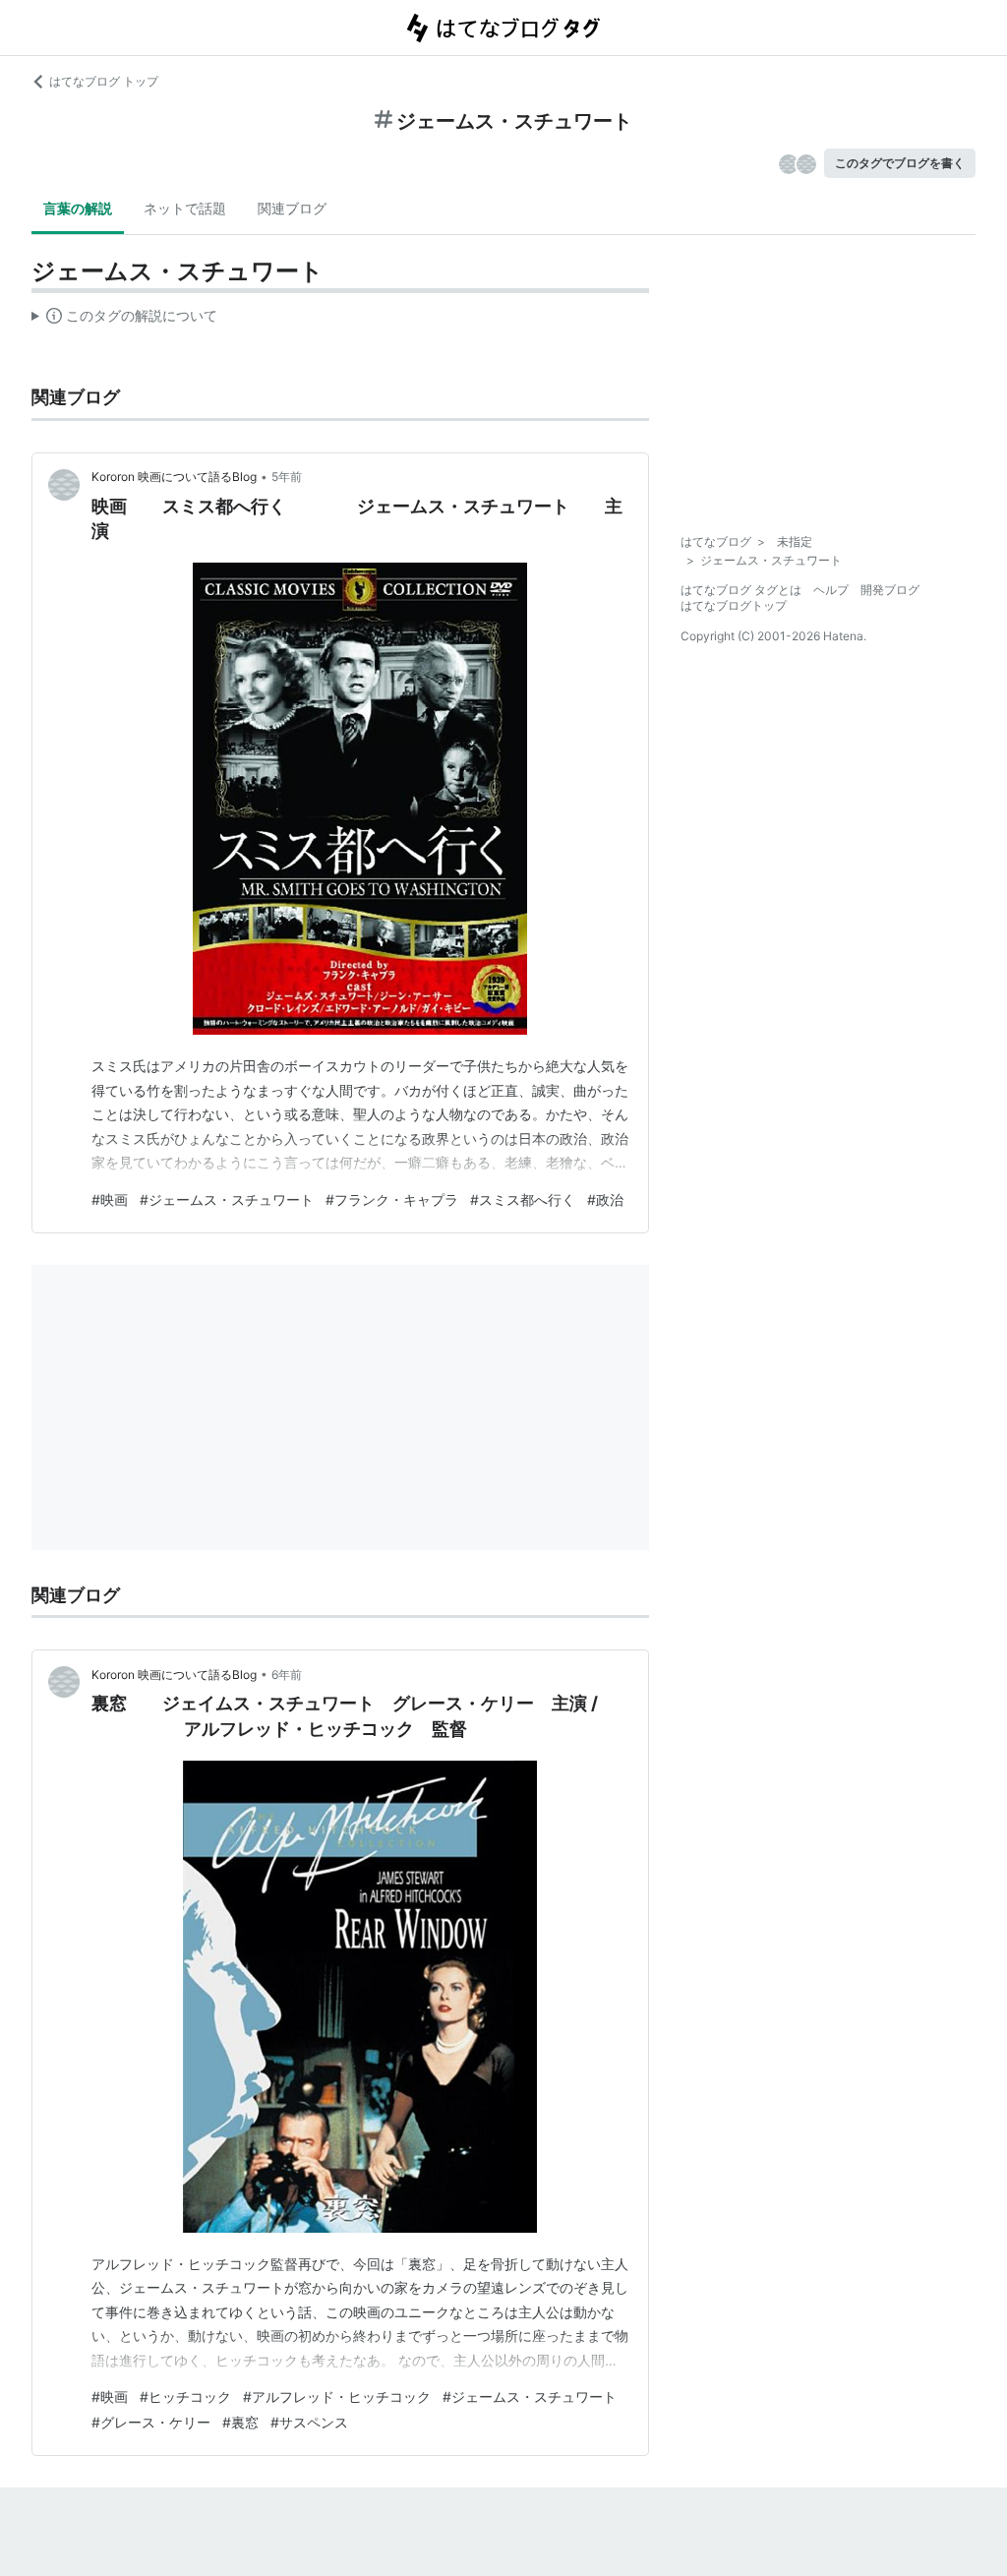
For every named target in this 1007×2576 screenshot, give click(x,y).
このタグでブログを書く (900, 163)
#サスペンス (309, 2422)
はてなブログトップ (734, 605)
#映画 (110, 1199)
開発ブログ (890, 590)
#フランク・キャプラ (392, 1199)
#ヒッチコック (185, 2396)
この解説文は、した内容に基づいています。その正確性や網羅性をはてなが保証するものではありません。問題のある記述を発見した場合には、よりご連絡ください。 (124, 320)
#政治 (605, 1199)
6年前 (287, 1675)
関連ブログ (292, 208)
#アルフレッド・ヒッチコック (337, 2396)
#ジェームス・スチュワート (227, 1199)
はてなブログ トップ (104, 81)
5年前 (287, 477)
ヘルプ (831, 590)
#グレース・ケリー (151, 2422)
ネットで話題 (185, 208)
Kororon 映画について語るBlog (174, 477)
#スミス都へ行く (523, 1199)
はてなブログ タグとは (741, 590)
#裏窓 (240, 2422)
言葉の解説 (78, 208)
